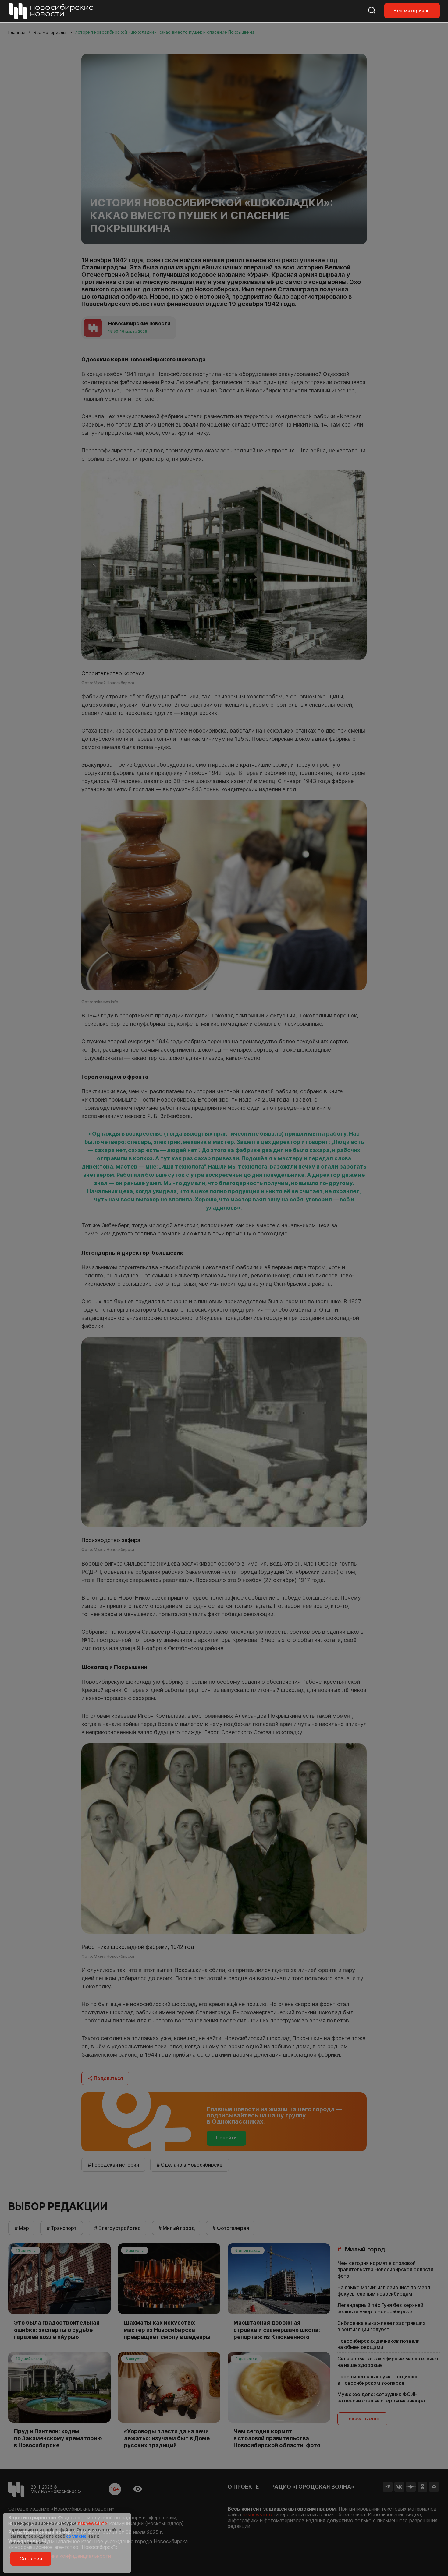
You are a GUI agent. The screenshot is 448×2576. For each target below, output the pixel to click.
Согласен (31, 2559)
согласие (76, 2536)
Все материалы (412, 11)
